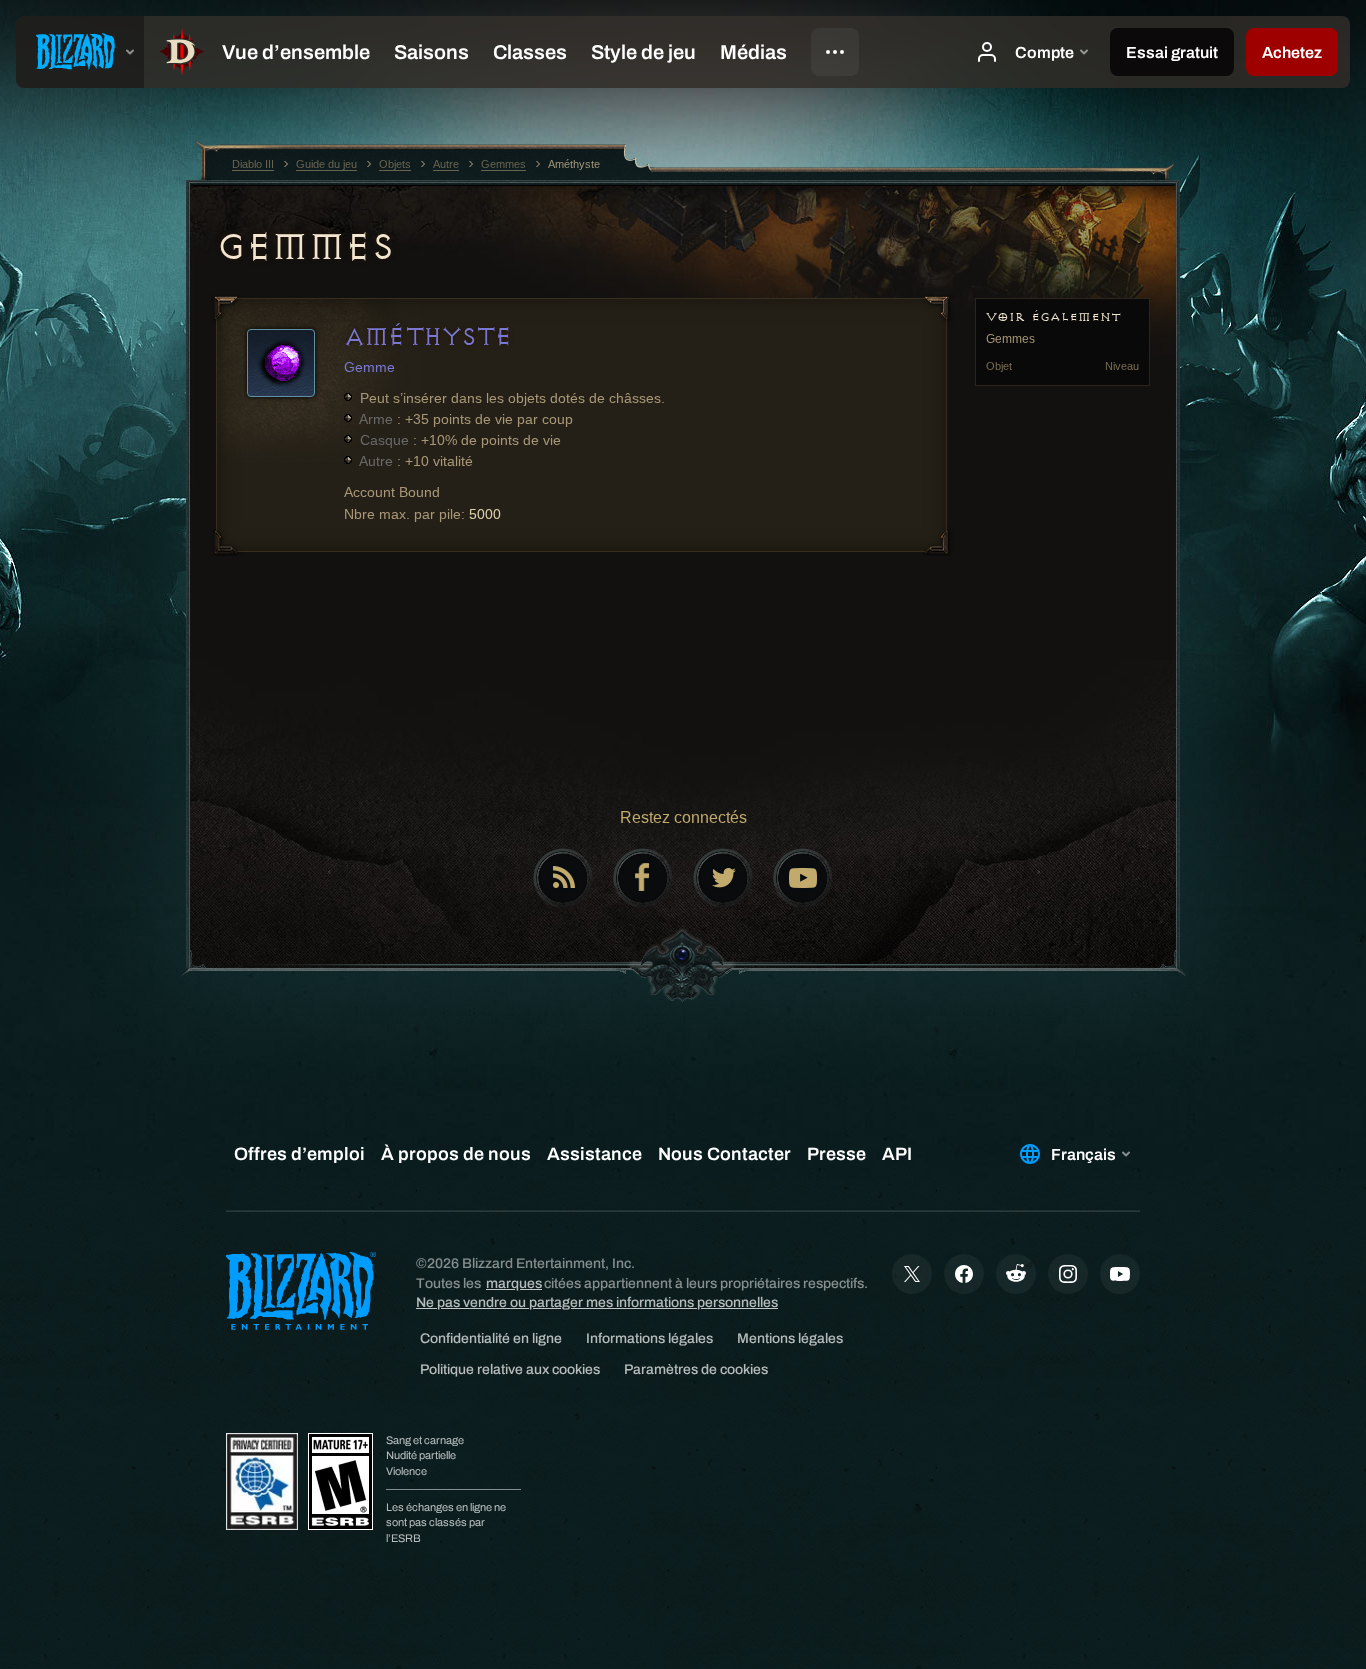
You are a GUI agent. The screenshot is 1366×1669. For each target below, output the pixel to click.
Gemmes (304, 247)
